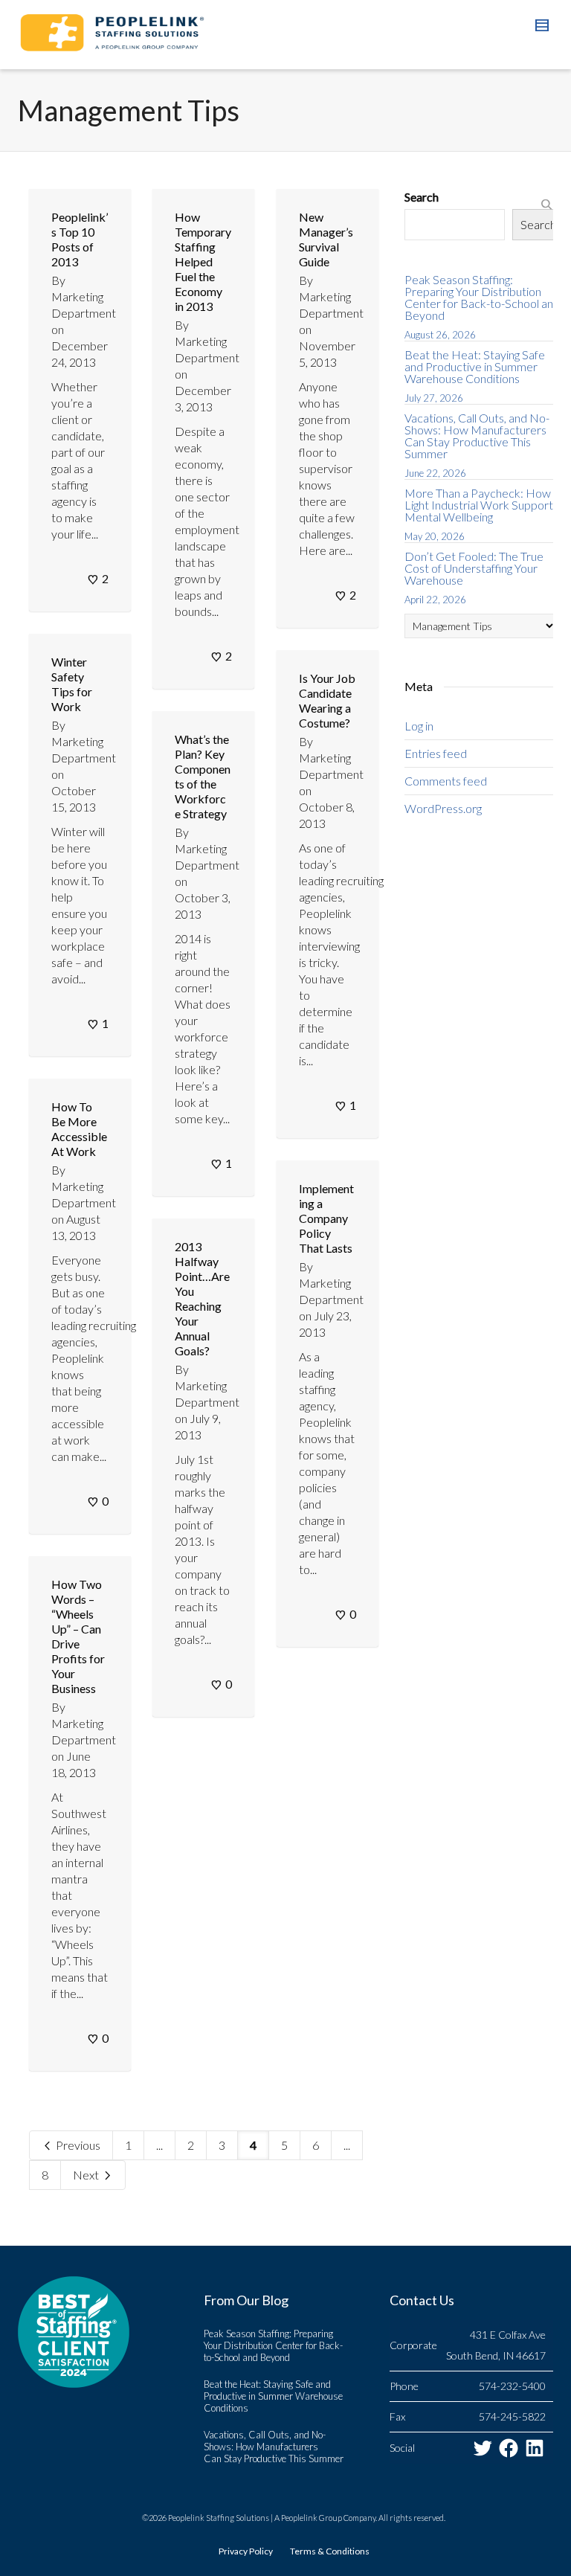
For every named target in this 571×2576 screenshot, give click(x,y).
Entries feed (436, 753)
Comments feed (446, 781)
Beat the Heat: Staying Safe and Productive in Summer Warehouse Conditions (475, 366)
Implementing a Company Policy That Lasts (326, 1218)
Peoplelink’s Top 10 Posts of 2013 (80, 239)
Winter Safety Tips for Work (72, 684)
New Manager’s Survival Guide (326, 239)
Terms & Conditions (330, 2551)
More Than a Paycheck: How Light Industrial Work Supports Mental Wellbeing (481, 505)
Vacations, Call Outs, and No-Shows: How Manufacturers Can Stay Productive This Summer (477, 436)
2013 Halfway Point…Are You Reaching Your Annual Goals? (202, 1298)
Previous (77, 2145)
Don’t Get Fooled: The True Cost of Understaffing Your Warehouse (474, 568)
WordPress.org (443, 808)
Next (87, 2175)
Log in (419, 726)
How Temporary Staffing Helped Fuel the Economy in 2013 (203, 261)
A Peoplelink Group (308, 2518)
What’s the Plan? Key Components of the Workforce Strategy (203, 776)
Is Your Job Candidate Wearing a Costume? (327, 700)
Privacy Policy (246, 2551)
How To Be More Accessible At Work (79, 1129)
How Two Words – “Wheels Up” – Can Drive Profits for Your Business (78, 1636)
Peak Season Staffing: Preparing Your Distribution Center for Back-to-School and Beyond (482, 297)
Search (422, 197)
